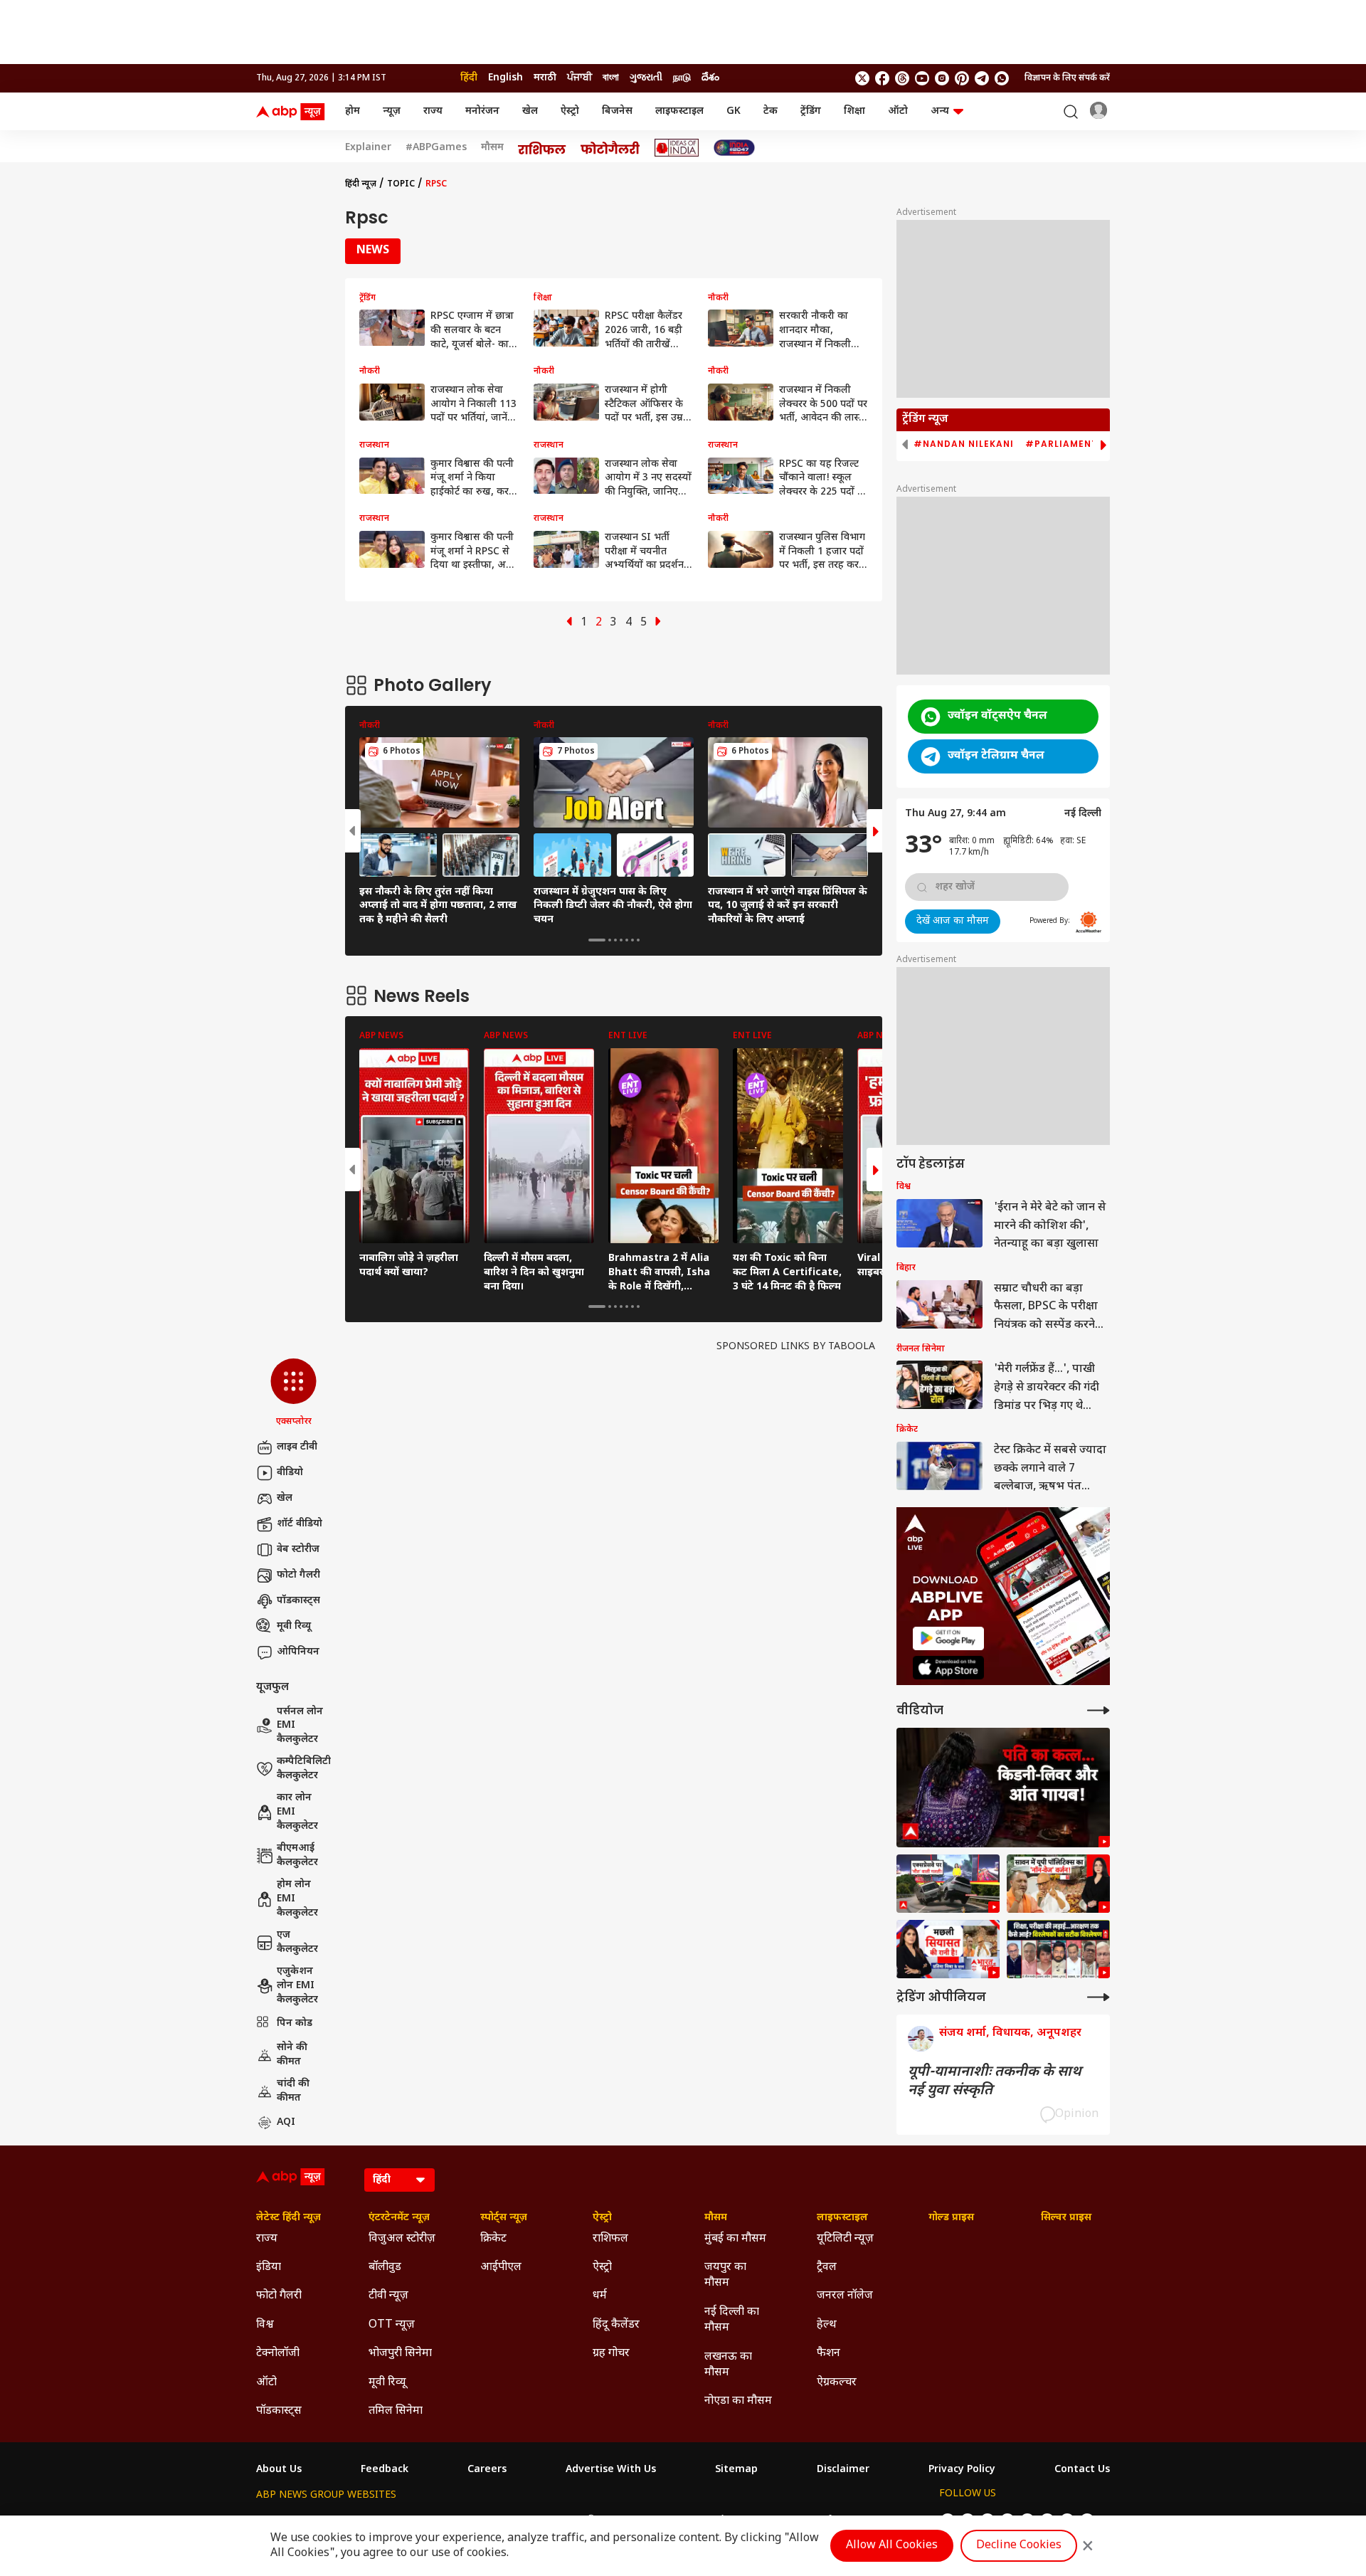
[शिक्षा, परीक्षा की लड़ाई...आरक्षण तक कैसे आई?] (1058, 1949)
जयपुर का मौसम (725, 2275)
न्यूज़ (392, 111)
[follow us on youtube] (922, 78)
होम (353, 111)
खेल (530, 111)
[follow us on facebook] (882, 78)
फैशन (828, 2354)
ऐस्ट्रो (570, 111)
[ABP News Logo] (293, 112)
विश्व (265, 2325)
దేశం (710, 78)
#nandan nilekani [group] (964, 444)
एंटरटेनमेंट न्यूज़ (399, 2218)
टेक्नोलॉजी (278, 2354)
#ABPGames (436, 148)
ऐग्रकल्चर (837, 2383)
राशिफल (610, 2239)
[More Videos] (1098, 1710)
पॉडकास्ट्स (298, 1601)
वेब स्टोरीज (298, 1550)
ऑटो (898, 111)
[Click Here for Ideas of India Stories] (677, 148)
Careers (487, 2470)
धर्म (600, 2296)
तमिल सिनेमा (396, 2411)
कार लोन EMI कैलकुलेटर (297, 1812)
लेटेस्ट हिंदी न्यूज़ (288, 2218)
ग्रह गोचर (611, 2354)
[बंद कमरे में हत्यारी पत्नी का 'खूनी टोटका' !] (1003, 1788)
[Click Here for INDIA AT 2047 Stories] (734, 148)
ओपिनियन (298, 1652)
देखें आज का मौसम (953, 921)
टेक (771, 111)
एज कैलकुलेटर (297, 1942)
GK (734, 111)
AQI (286, 2122)
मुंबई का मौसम (735, 2239)
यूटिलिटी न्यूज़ (845, 2239)
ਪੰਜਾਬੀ (579, 78)
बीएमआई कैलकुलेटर (297, 1856)
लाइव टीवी (297, 1447)
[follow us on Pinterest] (962, 78)
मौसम (492, 148)
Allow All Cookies (892, 2546)
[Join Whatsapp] (1002, 78)
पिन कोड (295, 2023)
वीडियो (290, 1473)
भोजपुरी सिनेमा (400, 2354)
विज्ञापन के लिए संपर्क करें (1067, 78)
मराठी (545, 78)
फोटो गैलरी (298, 1575)
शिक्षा (854, 111)
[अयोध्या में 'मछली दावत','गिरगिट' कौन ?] (1058, 1884)
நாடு (682, 78)
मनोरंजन (482, 111)
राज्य (433, 111)
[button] (293, 1393)
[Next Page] (658, 623)
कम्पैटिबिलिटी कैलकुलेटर (304, 1769)
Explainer (368, 148)
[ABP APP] (948, 1638)
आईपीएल (501, 2268)
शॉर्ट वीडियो (300, 1524)
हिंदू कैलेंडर (616, 2325)
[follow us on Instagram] (942, 78)
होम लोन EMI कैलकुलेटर (297, 1899)
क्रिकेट (493, 2239)
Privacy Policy (962, 2470)
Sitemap (736, 2470)
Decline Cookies (1019, 2546)
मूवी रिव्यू (294, 1626)
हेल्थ (827, 2325)
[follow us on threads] (902, 78)
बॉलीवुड (385, 2268)
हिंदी (469, 78)
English (505, 78)
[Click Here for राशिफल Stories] (542, 148)
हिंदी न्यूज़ (361, 184)
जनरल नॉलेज (845, 2296)
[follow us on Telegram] (982, 78)
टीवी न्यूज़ (388, 2296)
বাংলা (611, 78)
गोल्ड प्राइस (951, 2218)
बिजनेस (617, 111)
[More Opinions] (1098, 1997)
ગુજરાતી (646, 78)
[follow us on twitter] (862, 78)
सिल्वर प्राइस (1066, 2218)
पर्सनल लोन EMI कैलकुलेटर (300, 1726)
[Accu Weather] (1089, 922)
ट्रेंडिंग (811, 111)
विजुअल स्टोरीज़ (402, 2239)
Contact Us (1082, 2470)
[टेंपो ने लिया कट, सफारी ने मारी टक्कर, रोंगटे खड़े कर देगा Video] (948, 1884)
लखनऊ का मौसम (728, 2365)
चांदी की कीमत (293, 2091)
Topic (401, 184)
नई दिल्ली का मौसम (732, 2320)
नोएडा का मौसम (738, 2401)
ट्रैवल (827, 2268)
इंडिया (269, 2268)
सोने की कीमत (292, 2055)
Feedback (385, 2470)
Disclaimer (843, 2470)
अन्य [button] (940, 111)
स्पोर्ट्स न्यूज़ (504, 2218)
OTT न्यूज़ (392, 2325)
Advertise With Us (611, 2470)
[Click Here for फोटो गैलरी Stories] (610, 148)
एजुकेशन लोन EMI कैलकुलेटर (297, 1985)
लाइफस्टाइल (679, 111)
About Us (279, 2470)
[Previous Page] (569, 623)
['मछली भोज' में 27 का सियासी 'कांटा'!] (948, 1949)
